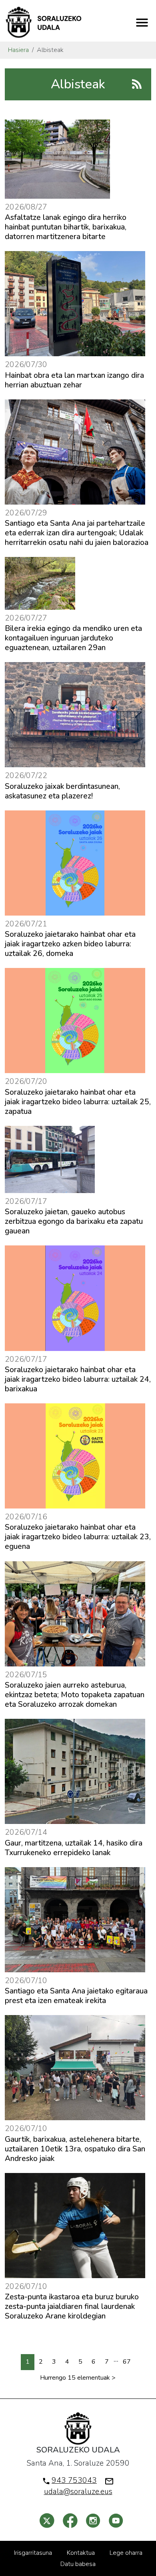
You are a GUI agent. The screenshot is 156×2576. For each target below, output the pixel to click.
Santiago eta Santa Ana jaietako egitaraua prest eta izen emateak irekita (76, 1996)
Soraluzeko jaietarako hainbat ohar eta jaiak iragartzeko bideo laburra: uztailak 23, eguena (78, 1537)
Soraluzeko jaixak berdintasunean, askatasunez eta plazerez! (62, 791)
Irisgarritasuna (33, 2553)
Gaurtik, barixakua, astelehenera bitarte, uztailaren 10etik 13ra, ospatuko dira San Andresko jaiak (75, 2149)
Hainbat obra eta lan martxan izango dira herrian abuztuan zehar (74, 380)
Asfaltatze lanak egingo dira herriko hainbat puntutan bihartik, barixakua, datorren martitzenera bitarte (66, 227)
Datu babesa (78, 2564)
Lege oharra (126, 2553)
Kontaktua (81, 2553)
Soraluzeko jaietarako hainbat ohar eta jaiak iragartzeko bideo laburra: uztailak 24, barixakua (78, 1379)
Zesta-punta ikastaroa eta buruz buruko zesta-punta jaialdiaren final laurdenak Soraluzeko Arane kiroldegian (72, 2307)
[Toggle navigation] (142, 22)
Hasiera (18, 50)
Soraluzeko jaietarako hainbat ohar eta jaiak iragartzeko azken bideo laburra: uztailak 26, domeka (70, 944)
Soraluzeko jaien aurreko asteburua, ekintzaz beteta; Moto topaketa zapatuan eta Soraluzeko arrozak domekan (75, 1695)
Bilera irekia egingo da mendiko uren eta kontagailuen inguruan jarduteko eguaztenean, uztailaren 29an (73, 638)
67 (127, 2362)
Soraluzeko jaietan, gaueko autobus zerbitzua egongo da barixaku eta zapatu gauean (74, 1221)
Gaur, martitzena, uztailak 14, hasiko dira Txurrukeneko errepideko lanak (74, 1848)
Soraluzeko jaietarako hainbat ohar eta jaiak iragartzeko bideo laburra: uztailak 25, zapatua (78, 1102)
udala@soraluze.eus (78, 2492)
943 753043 (74, 2480)
